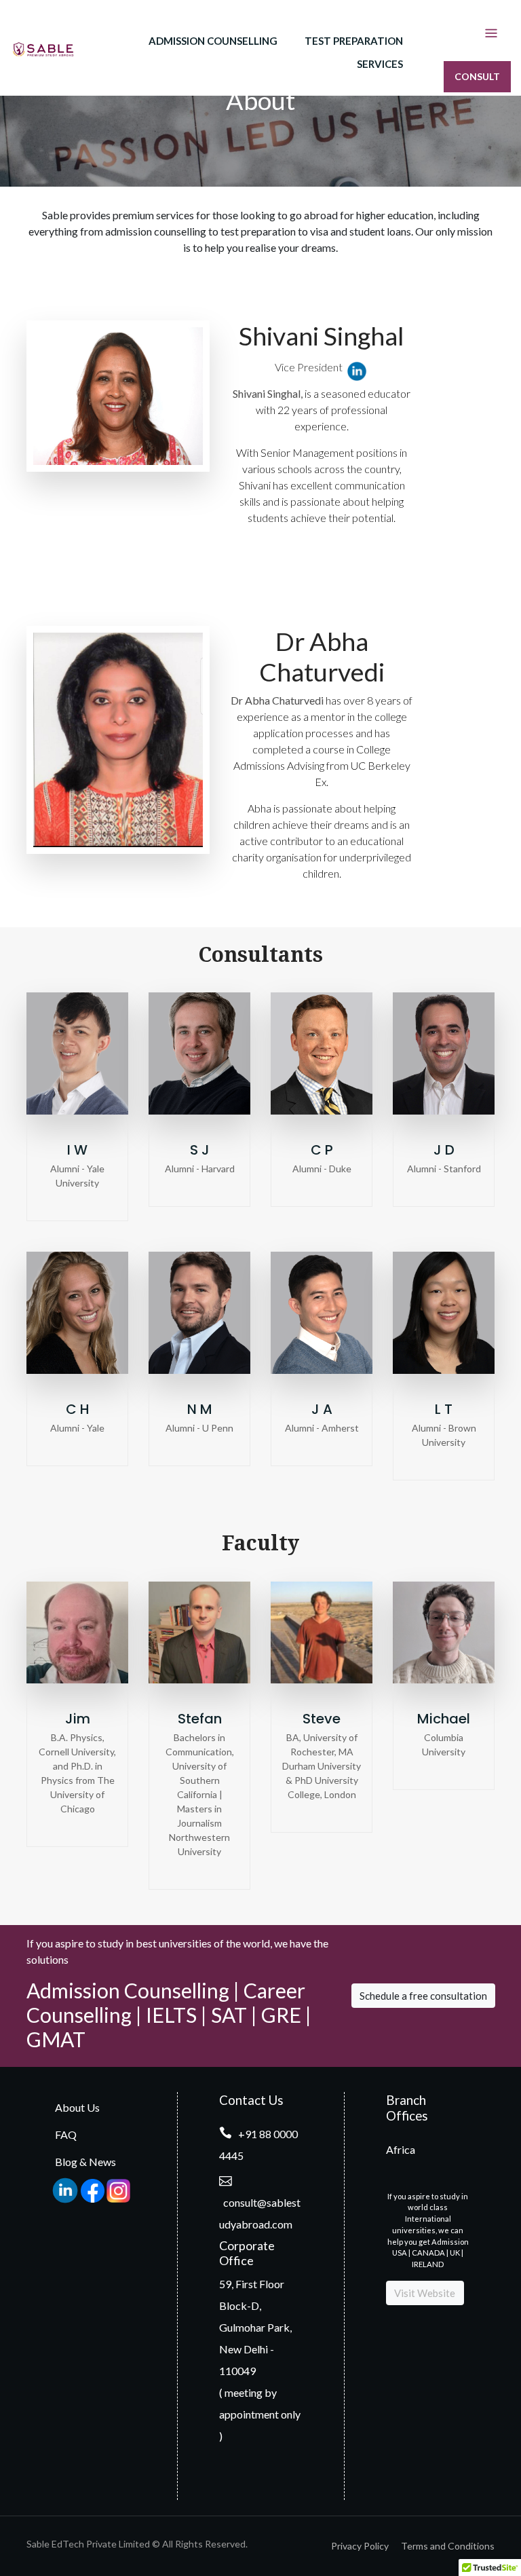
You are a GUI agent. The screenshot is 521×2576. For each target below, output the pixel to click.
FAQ (66, 2134)
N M (200, 1409)
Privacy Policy (360, 2546)
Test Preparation (354, 41)
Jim (78, 1719)
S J (200, 1150)
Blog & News (85, 2162)
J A (322, 1409)
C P (322, 1150)
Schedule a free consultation (423, 1996)
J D (444, 1150)
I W (77, 1150)
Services (380, 64)
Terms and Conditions (448, 2546)
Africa (401, 2149)
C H (78, 1409)
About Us (77, 2107)
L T (444, 1409)
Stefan (200, 1719)
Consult (477, 76)
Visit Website (425, 2293)
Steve (322, 1719)
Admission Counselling (213, 41)
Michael (444, 1719)
